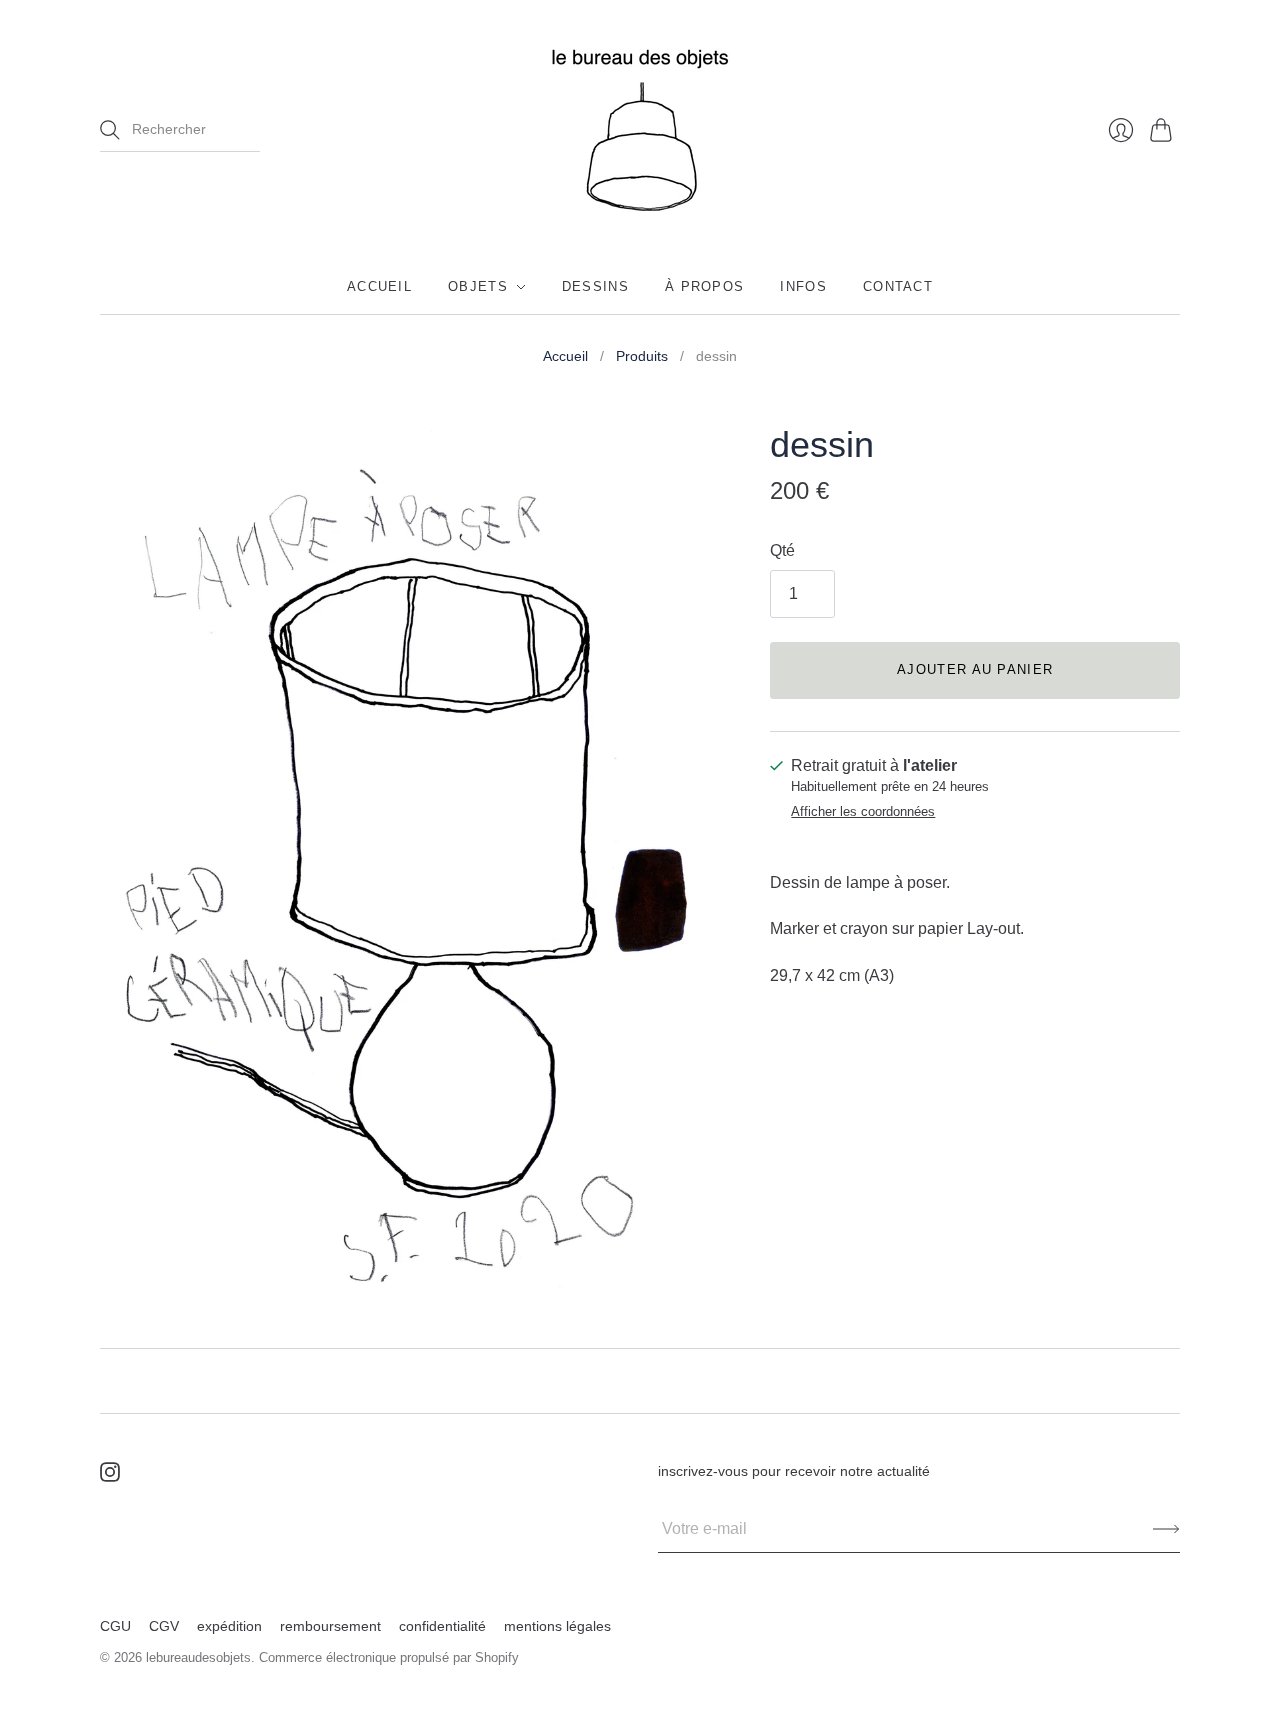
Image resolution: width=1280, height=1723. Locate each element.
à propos (704, 286)
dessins (595, 286)
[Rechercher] (110, 130)
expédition (229, 1626)
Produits (642, 356)
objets (478, 286)
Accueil (565, 356)
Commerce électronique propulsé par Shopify (389, 1657)
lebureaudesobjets (198, 1657)
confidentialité (442, 1626)
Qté (782, 550)
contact (898, 286)
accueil (379, 286)
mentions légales (557, 1626)
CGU (115, 1626)
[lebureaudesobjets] (640, 130)
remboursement (330, 1626)
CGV (164, 1626)
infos (803, 286)
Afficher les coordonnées (863, 812)
